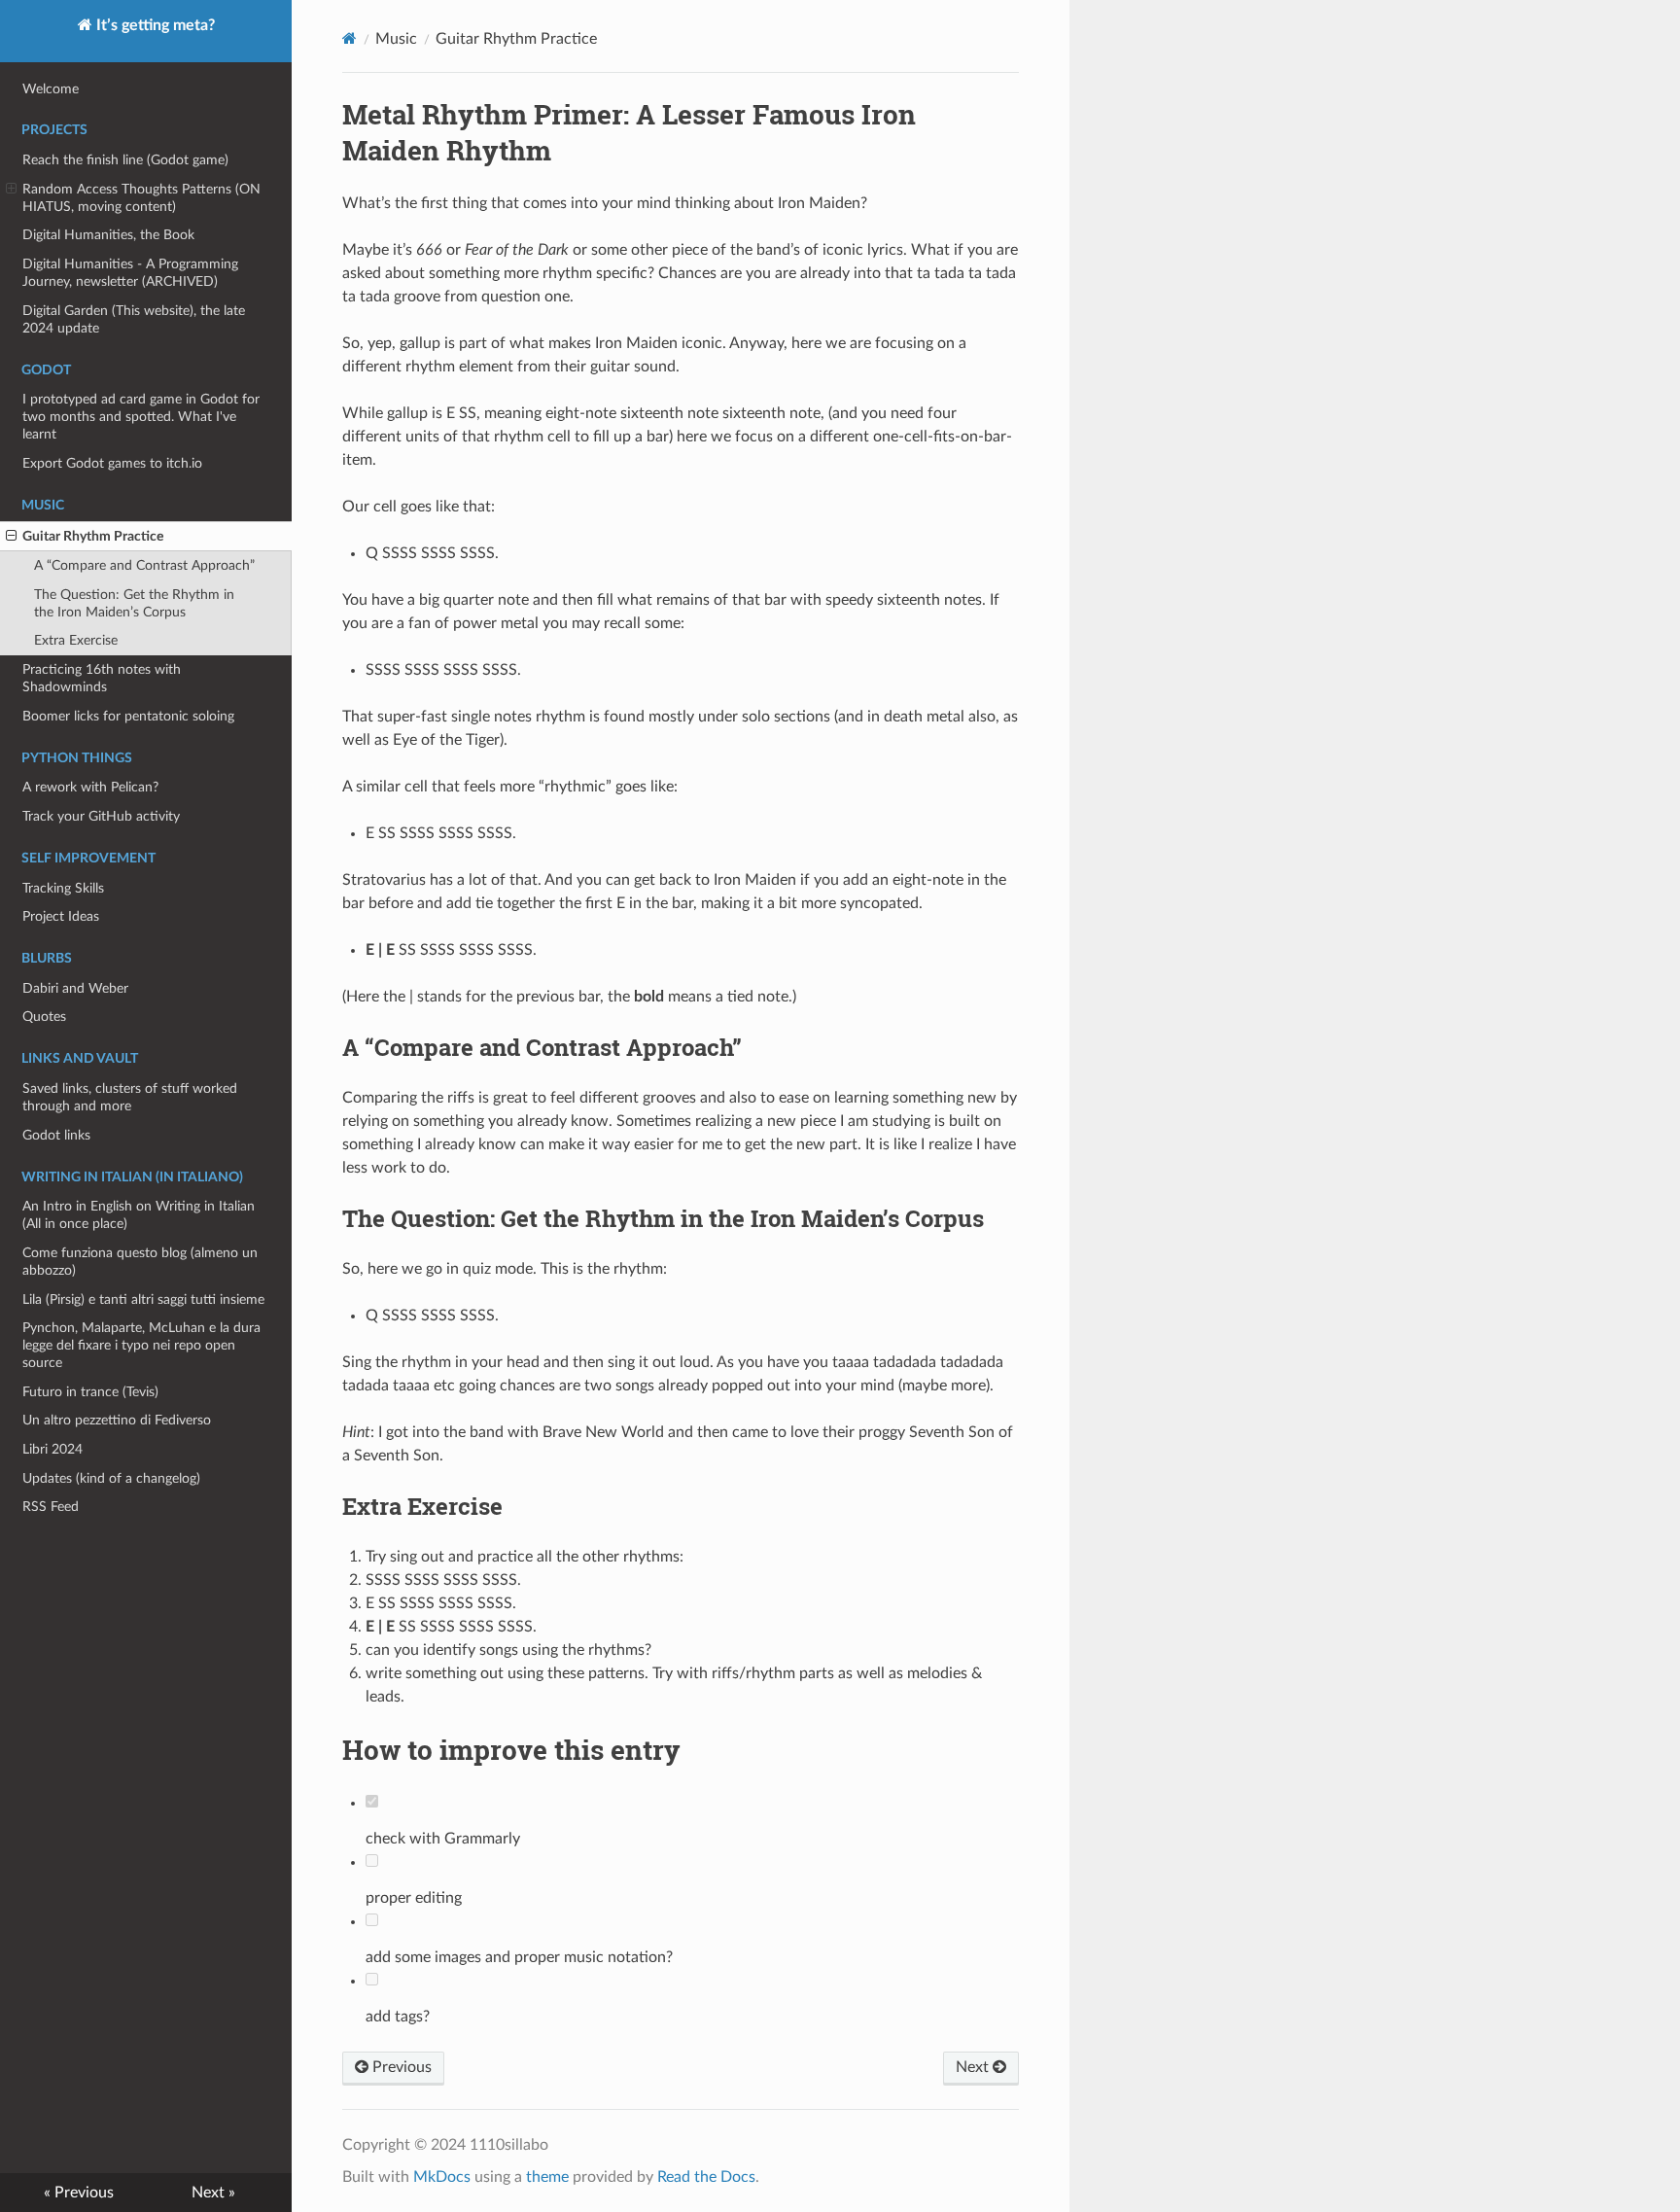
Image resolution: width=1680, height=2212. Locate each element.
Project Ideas (61, 916)
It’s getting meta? (154, 25)
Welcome (51, 89)
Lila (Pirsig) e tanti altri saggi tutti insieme (143, 1299)
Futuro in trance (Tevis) (90, 1392)
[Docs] (350, 38)
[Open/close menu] (11, 190)
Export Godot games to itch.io (112, 463)
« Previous (79, 2193)
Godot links (56, 1135)
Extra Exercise (76, 640)
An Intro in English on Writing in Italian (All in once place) (139, 1215)
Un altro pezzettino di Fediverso (117, 1420)
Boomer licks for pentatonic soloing (128, 716)
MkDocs (442, 2177)
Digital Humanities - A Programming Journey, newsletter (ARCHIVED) (130, 273)
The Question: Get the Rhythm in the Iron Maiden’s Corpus (134, 603)
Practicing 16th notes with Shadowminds (102, 678)
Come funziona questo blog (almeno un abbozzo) (140, 1262)
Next (974, 2067)
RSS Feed (51, 1507)
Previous (400, 2067)
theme (547, 2177)
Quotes (44, 1017)
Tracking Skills (63, 888)
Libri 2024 (52, 1449)
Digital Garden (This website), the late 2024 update (134, 319)
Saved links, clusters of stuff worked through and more (130, 1097)
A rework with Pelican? (90, 787)
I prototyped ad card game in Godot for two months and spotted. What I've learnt (141, 417)
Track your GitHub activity (101, 816)
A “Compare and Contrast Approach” (144, 565)
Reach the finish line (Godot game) (125, 160)
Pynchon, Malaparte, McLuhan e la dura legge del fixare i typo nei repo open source (141, 1345)
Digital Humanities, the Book (108, 235)
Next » (213, 2193)
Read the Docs (706, 2177)
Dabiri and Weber (75, 988)
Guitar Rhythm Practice (93, 536)
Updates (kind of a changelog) (111, 1478)
